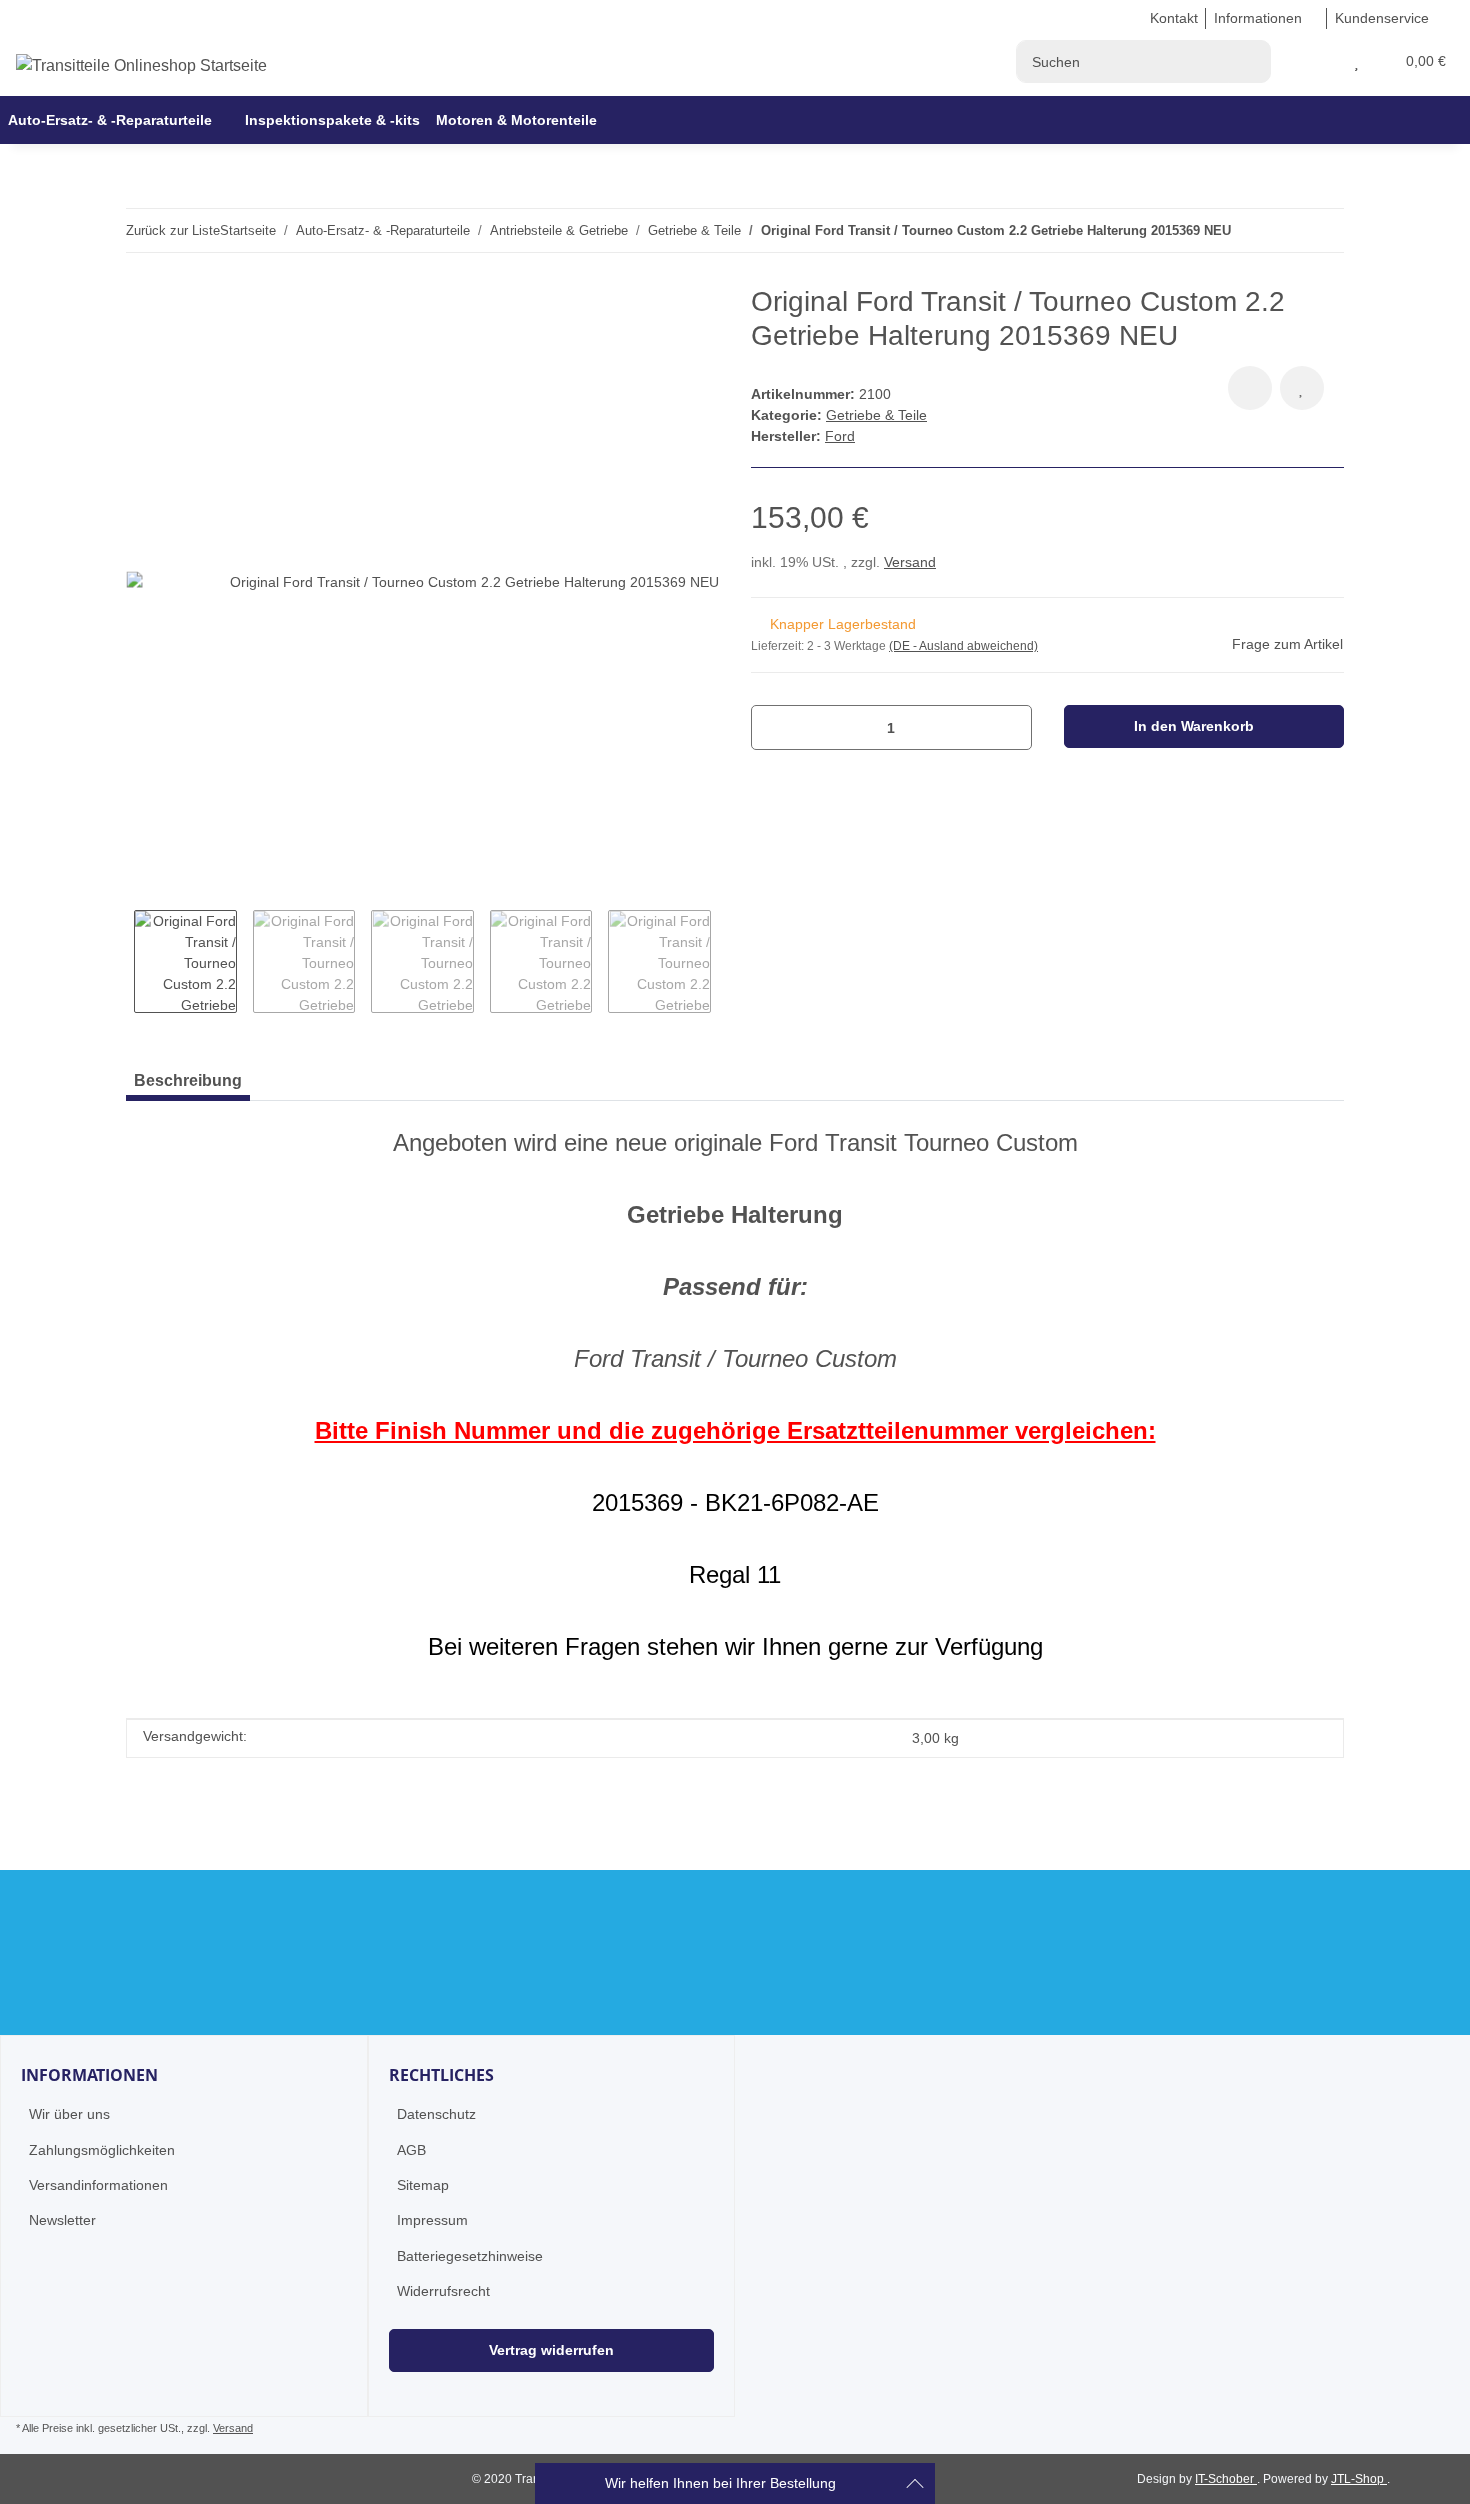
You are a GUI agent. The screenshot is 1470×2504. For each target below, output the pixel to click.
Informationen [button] (1258, 18)
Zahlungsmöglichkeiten (102, 2150)
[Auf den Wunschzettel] (1302, 388)
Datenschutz (436, 2114)
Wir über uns (69, 2114)
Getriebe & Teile (876, 415)
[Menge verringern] (773, 727)
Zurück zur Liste (173, 230)
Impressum (432, 2220)
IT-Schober (1226, 2479)
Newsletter (62, 2220)
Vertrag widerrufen (551, 2350)
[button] (1332, 61)
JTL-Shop (1359, 2479)
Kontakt (1174, 18)
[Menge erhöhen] (1009, 727)
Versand (910, 562)
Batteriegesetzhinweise (470, 2256)
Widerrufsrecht (443, 2291)
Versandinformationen (98, 2185)
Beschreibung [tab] (188, 1080)
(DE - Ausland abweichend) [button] (963, 646)
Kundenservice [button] (1382, 18)
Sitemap (423, 2185)
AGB (411, 2150)
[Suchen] (1249, 61)
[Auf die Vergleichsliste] (1250, 388)
